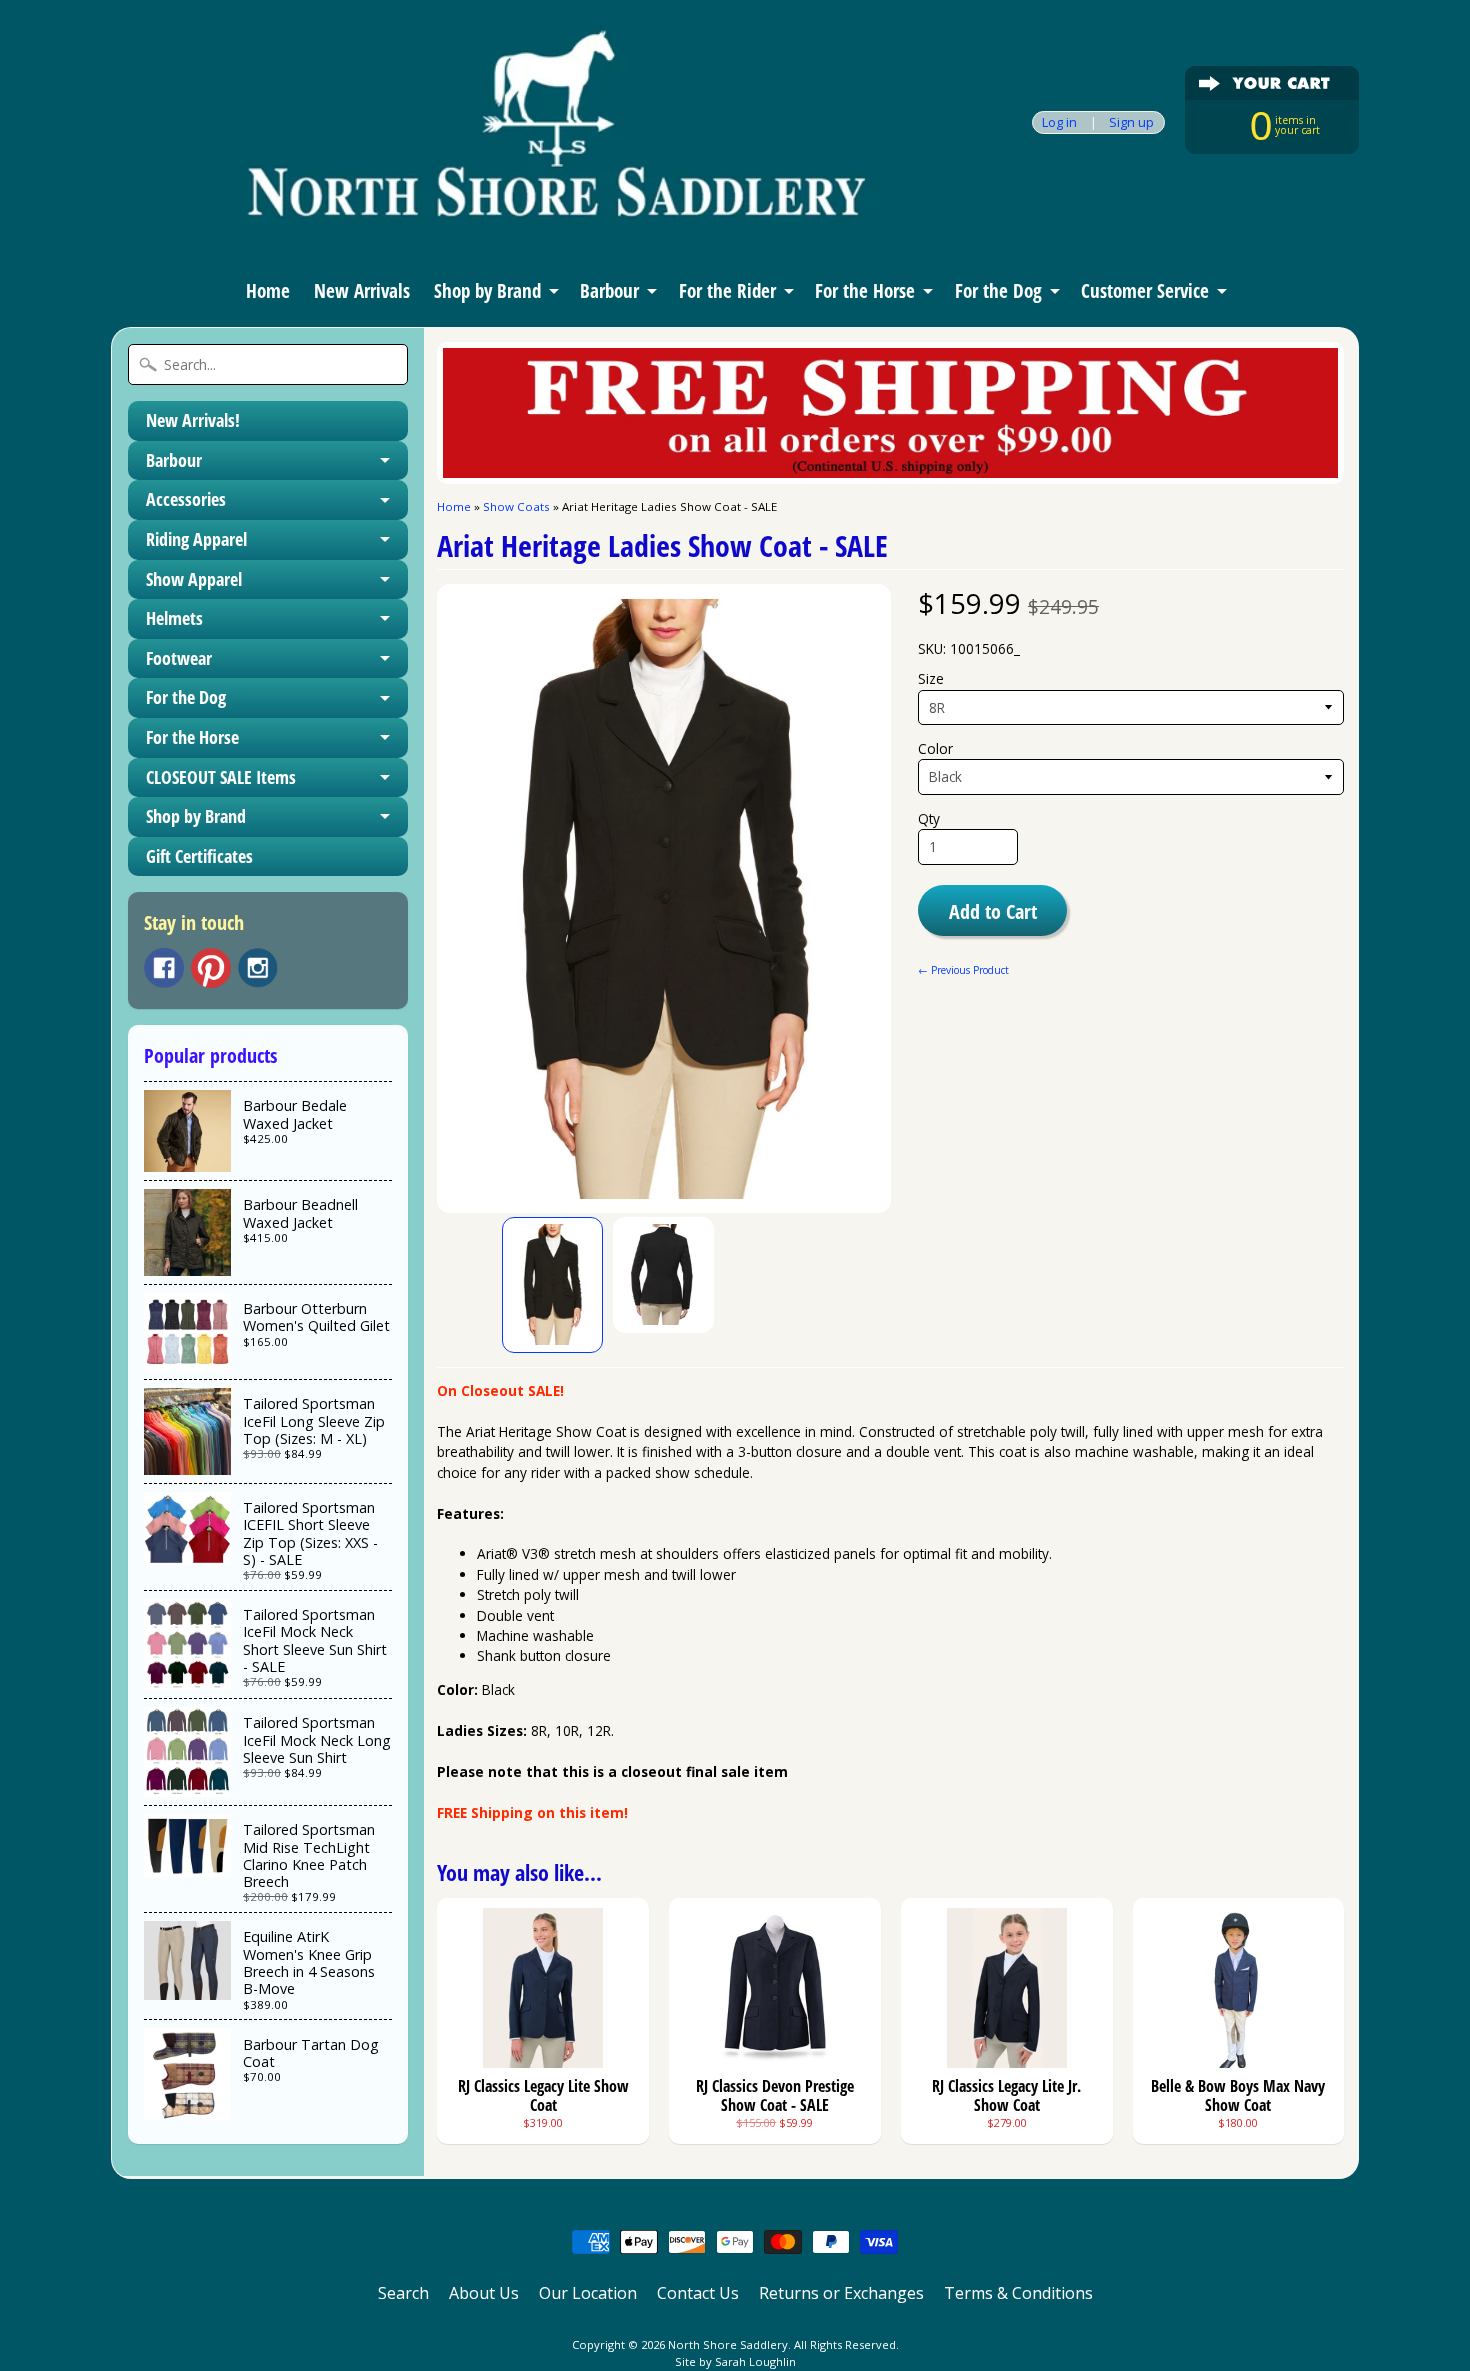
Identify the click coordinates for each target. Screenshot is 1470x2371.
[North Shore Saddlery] (501, 228)
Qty (929, 818)
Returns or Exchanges (841, 2293)
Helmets (174, 618)
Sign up (1131, 122)
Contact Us (698, 2293)
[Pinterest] (211, 968)
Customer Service (1145, 291)
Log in (1059, 122)
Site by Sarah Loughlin (735, 2361)
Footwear (179, 658)
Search (403, 2293)
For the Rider (727, 291)
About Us (484, 2293)
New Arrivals (362, 291)
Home (268, 291)
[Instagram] (258, 968)
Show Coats (516, 506)
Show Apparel (194, 579)
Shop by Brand (487, 291)
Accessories (186, 499)
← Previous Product (963, 970)
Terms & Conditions (1018, 2293)
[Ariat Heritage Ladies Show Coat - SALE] (552, 1285)
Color (935, 748)
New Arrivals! (193, 420)
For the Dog (998, 291)
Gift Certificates (199, 856)
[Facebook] (164, 968)
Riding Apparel (196, 539)
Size (931, 678)
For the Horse (865, 291)
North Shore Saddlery (728, 2344)
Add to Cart (993, 911)
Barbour (609, 291)
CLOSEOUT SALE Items (221, 777)
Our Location (588, 2293)
